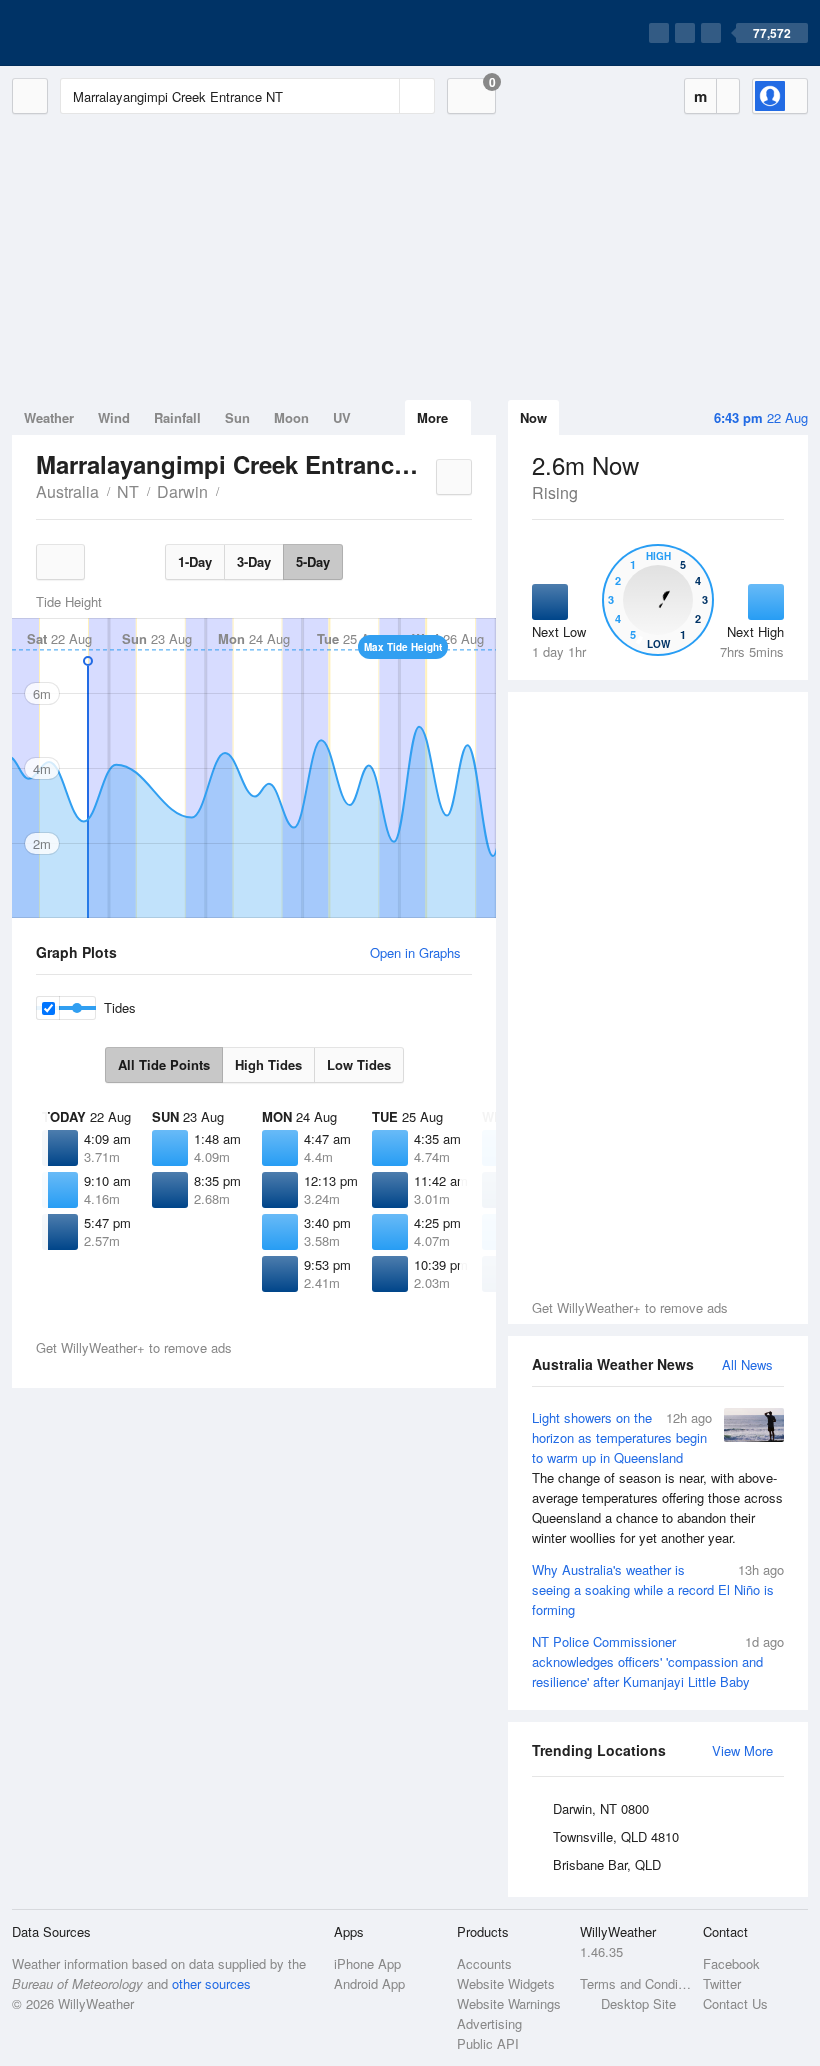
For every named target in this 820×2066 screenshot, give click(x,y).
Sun (237, 417)
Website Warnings (509, 2003)
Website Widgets (506, 1983)
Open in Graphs (415, 952)
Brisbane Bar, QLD (607, 1864)
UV (342, 417)
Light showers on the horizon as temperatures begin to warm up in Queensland (657, 1477)
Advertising (489, 2023)
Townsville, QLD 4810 (616, 1836)
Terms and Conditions (635, 1983)
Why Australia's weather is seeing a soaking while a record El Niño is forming (658, 1589)
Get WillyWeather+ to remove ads (630, 1307)
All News (747, 1364)
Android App (369, 1983)
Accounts (484, 1963)
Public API (488, 2043)
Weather (49, 417)
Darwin (182, 491)
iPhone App (367, 1963)
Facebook (731, 1963)
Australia (67, 491)
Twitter (722, 1983)
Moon (291, 417)
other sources (211, 1983)
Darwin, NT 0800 (601, 1808)
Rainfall (177, 417)
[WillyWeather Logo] (106, 33)
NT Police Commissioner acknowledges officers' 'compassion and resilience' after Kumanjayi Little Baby (658, 1661)
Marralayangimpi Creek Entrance (230, 490)
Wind (114, 417)
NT (128, 491)
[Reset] (382, 96)
